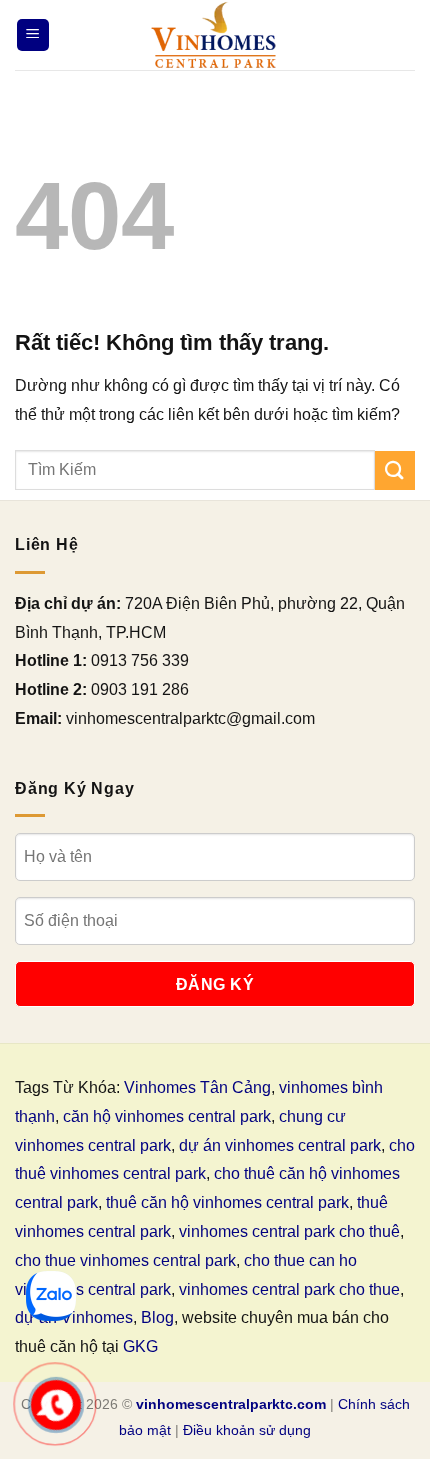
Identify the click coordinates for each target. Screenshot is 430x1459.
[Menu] (33, 35)
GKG (140, 1346)
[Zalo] (51, 1296)
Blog (157, 1317)
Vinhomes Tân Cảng (197, 1087)
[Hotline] (56, 1405)
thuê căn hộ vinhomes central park (227, 1202)
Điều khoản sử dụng (247, 1430)
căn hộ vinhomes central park (167, 1116)
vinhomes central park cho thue (289, 1289)
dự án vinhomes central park (280, 1145)
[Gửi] (395, 470)
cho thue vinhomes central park (125, 1260)
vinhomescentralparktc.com (231, 1404)
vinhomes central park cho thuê (289, 1231)
